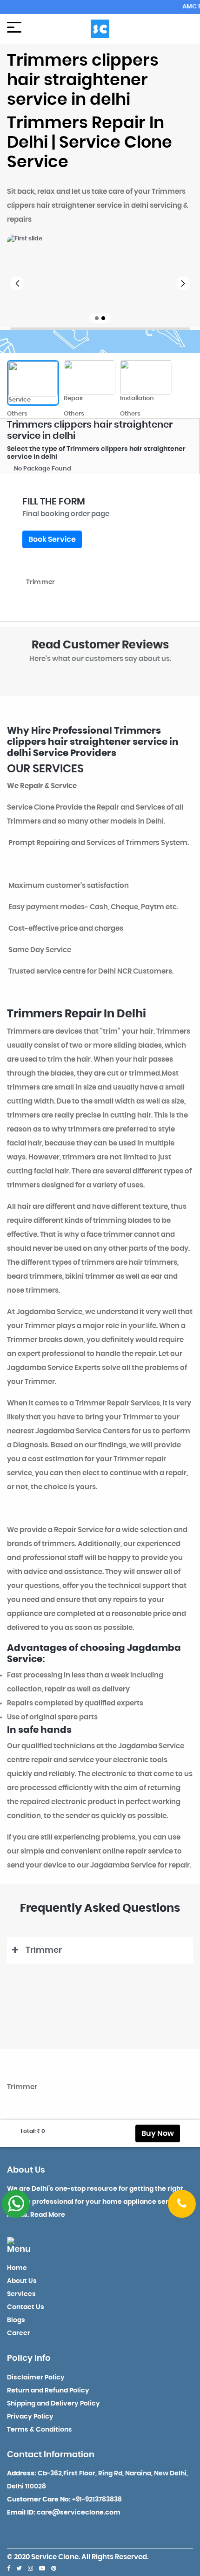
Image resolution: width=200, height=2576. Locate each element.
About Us (22, 2281)
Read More (48, 2215)
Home (17, 2268)
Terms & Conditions (40, 2430)
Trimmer (44, 1950)
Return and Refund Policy (48, 2391)
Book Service (52, 539)
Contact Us (26, 2307)
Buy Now (158, 2133)
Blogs (16, 2320)
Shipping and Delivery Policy (53, 2404)
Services (21, 2294)
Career (19, 2333)
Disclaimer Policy (36, 2378)
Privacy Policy (30, 2417)
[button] (17, 283)
